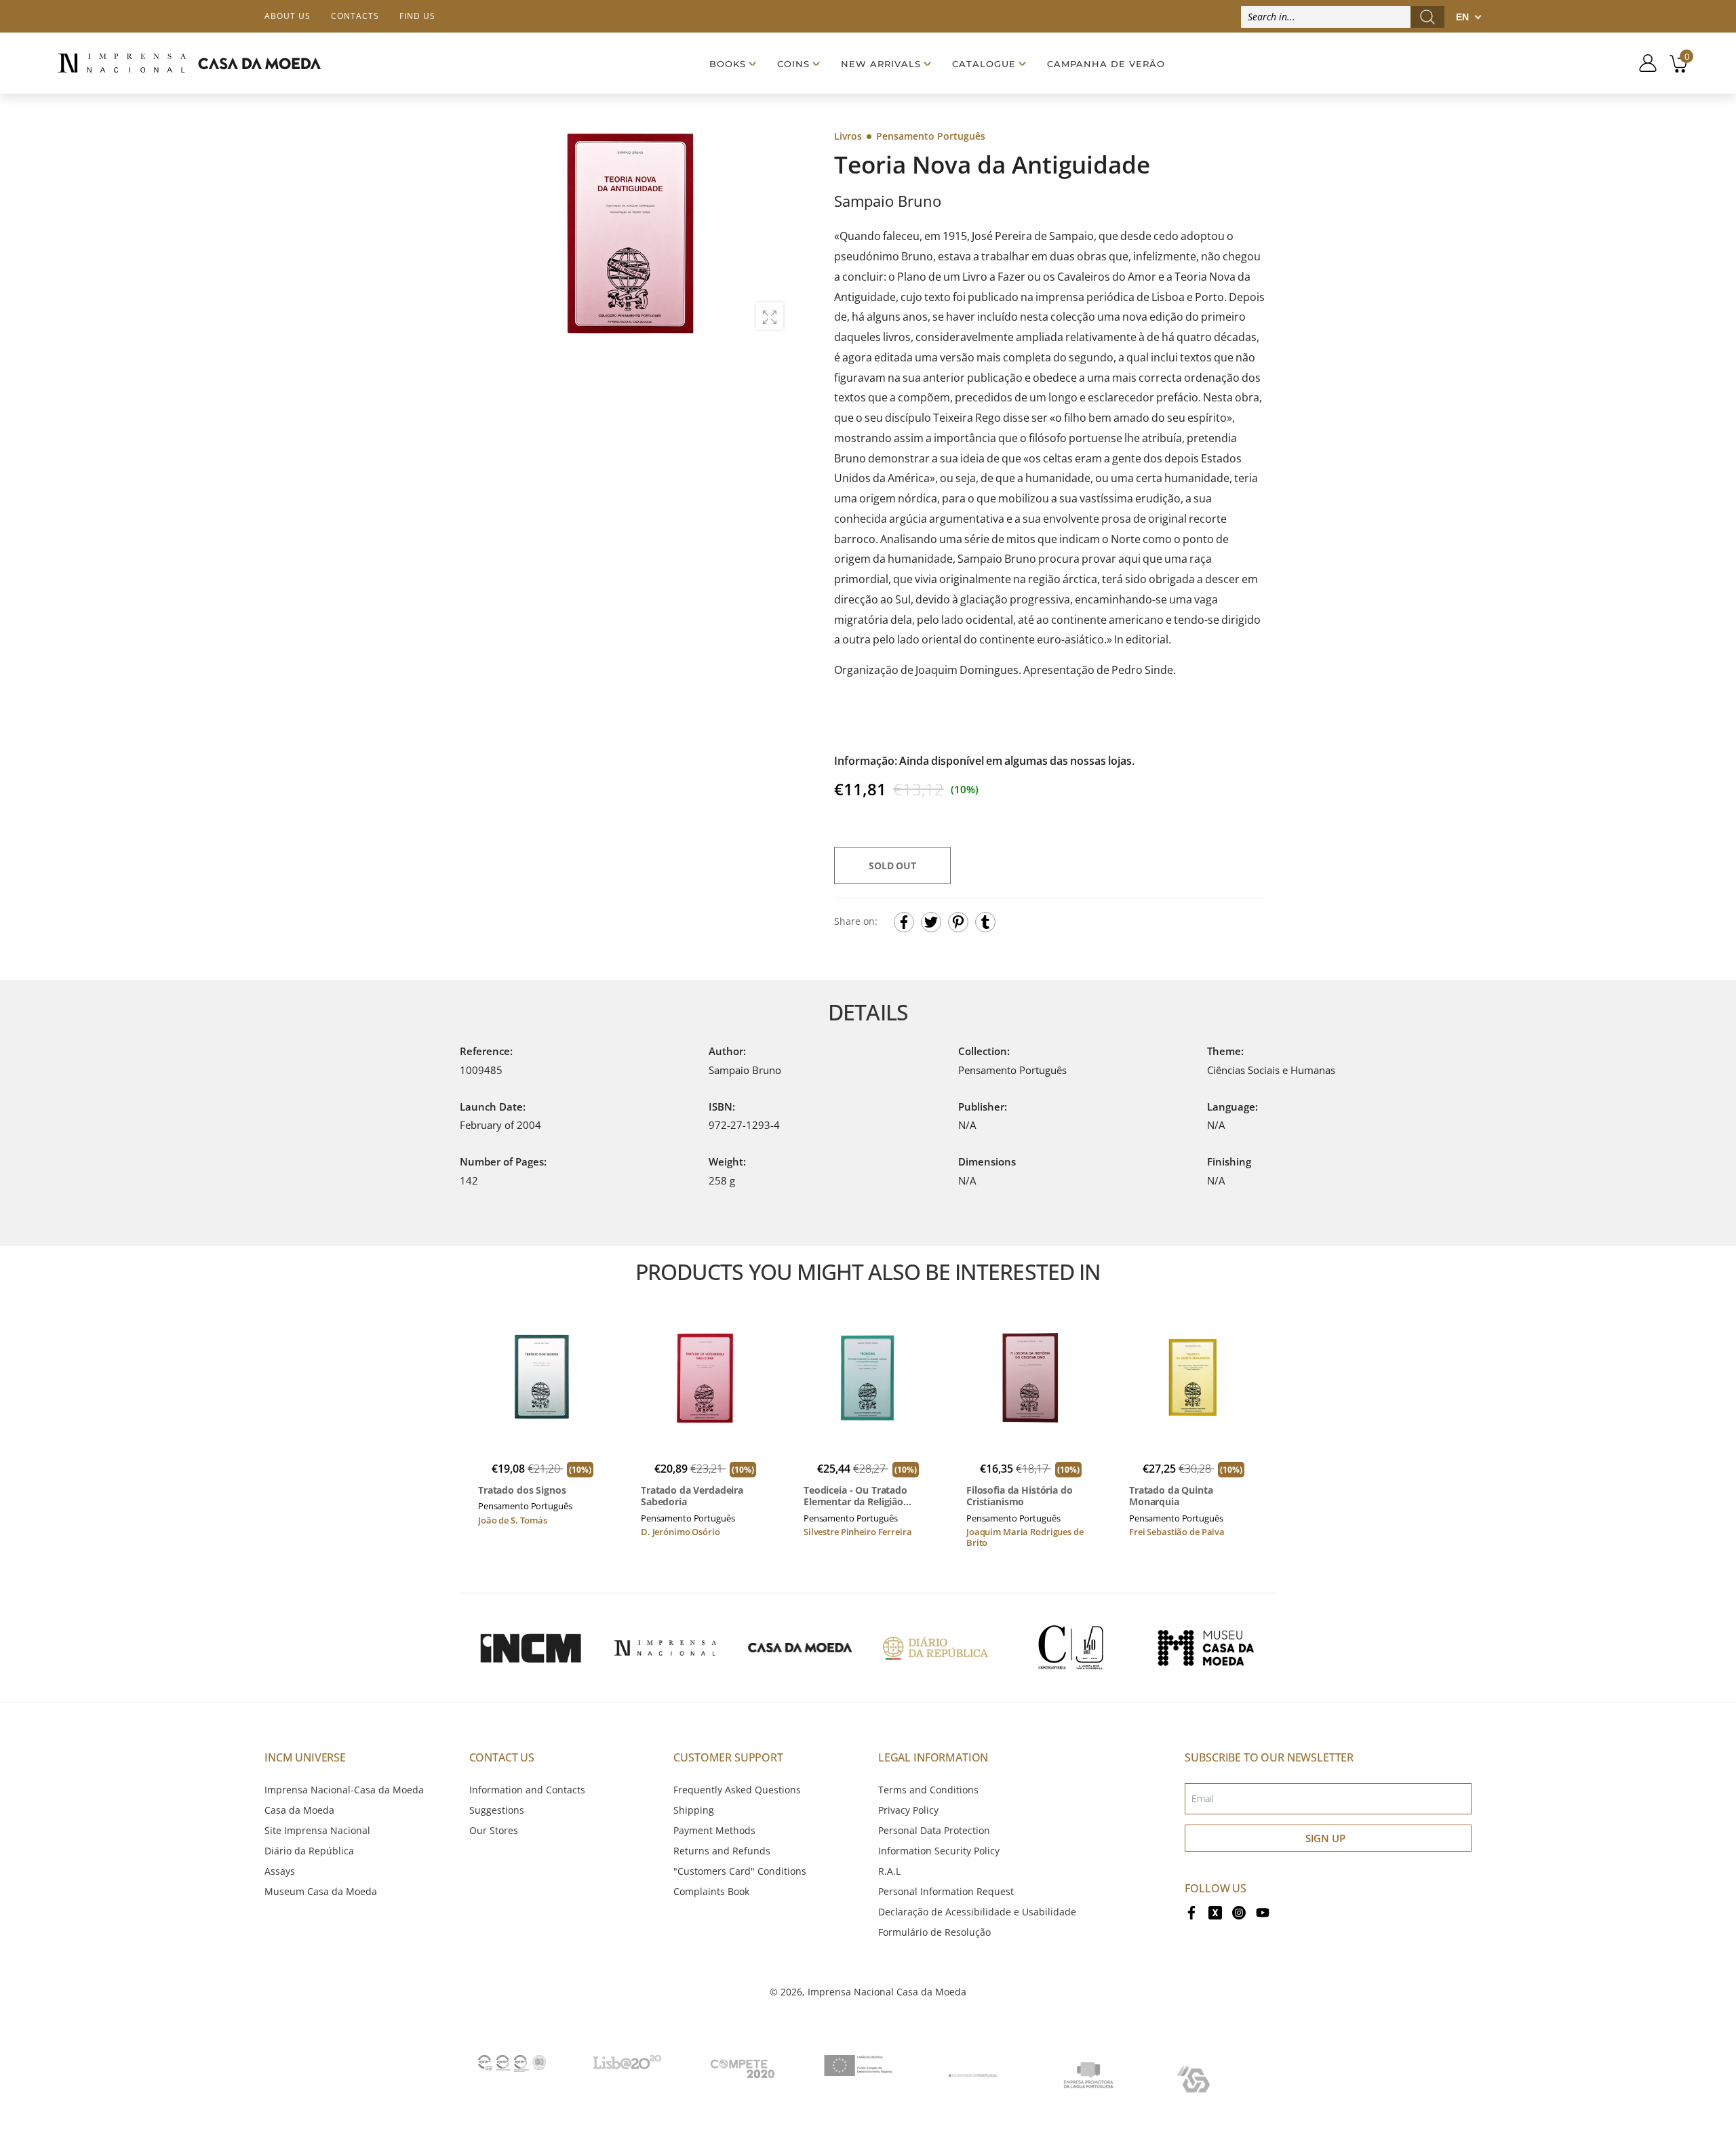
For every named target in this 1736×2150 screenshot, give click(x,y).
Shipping (694, 1810)
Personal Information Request (946, 1891)
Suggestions (497, 1810)
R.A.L (889, 1871)
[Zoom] (770, 316)
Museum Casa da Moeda (321, 1891)
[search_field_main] (1427, 17)
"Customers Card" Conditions (740, 1871)
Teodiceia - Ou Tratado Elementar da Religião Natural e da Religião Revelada (855, 1496)
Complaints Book (711, 1891)
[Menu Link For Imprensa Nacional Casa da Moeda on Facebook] (1191, 1912)
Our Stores (494, 1830)
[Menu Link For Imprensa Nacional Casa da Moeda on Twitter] (1215, 1912)
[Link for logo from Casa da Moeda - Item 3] (800, 1648)
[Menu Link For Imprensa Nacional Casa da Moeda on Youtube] (1263, 1912)
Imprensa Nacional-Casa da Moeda (344, 1790)
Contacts (355, 16)
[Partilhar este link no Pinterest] (958, 922)
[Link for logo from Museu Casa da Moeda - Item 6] (1206, 1648)
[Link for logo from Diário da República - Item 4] (935, 1648)
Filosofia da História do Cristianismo (1020, 1496)
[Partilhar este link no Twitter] (931, 922)
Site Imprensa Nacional (317, 1830)
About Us (288, 16)
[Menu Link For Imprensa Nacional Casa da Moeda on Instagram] (1239, 1912)
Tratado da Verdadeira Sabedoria (692, 1496)
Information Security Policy (939, 1851)
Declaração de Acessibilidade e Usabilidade (977, 1912)
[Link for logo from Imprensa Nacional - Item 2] (665, 1648)
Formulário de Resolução (934, 1932)
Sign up (1325, 1838)
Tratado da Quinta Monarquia (1171, 1496)
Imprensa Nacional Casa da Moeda (887, 1992)
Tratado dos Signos (522, 1490)
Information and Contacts (527, 1790)
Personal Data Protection (934, 1830)
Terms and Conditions (928, 1790)
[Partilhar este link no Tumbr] (985, 922)
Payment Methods (714, 1830)
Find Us (417, 16)
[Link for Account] (1643, 63)
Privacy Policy (908, 1810)
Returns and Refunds (722, 1851)
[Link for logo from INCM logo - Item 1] (530, 1648)
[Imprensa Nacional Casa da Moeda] (189, 63)
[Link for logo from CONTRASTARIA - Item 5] (1071, 1648)
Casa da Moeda (299, 1810)
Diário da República (309, 1851)
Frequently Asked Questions (737, 1790)
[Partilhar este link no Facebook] (904, 922)
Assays (280, 1871)
